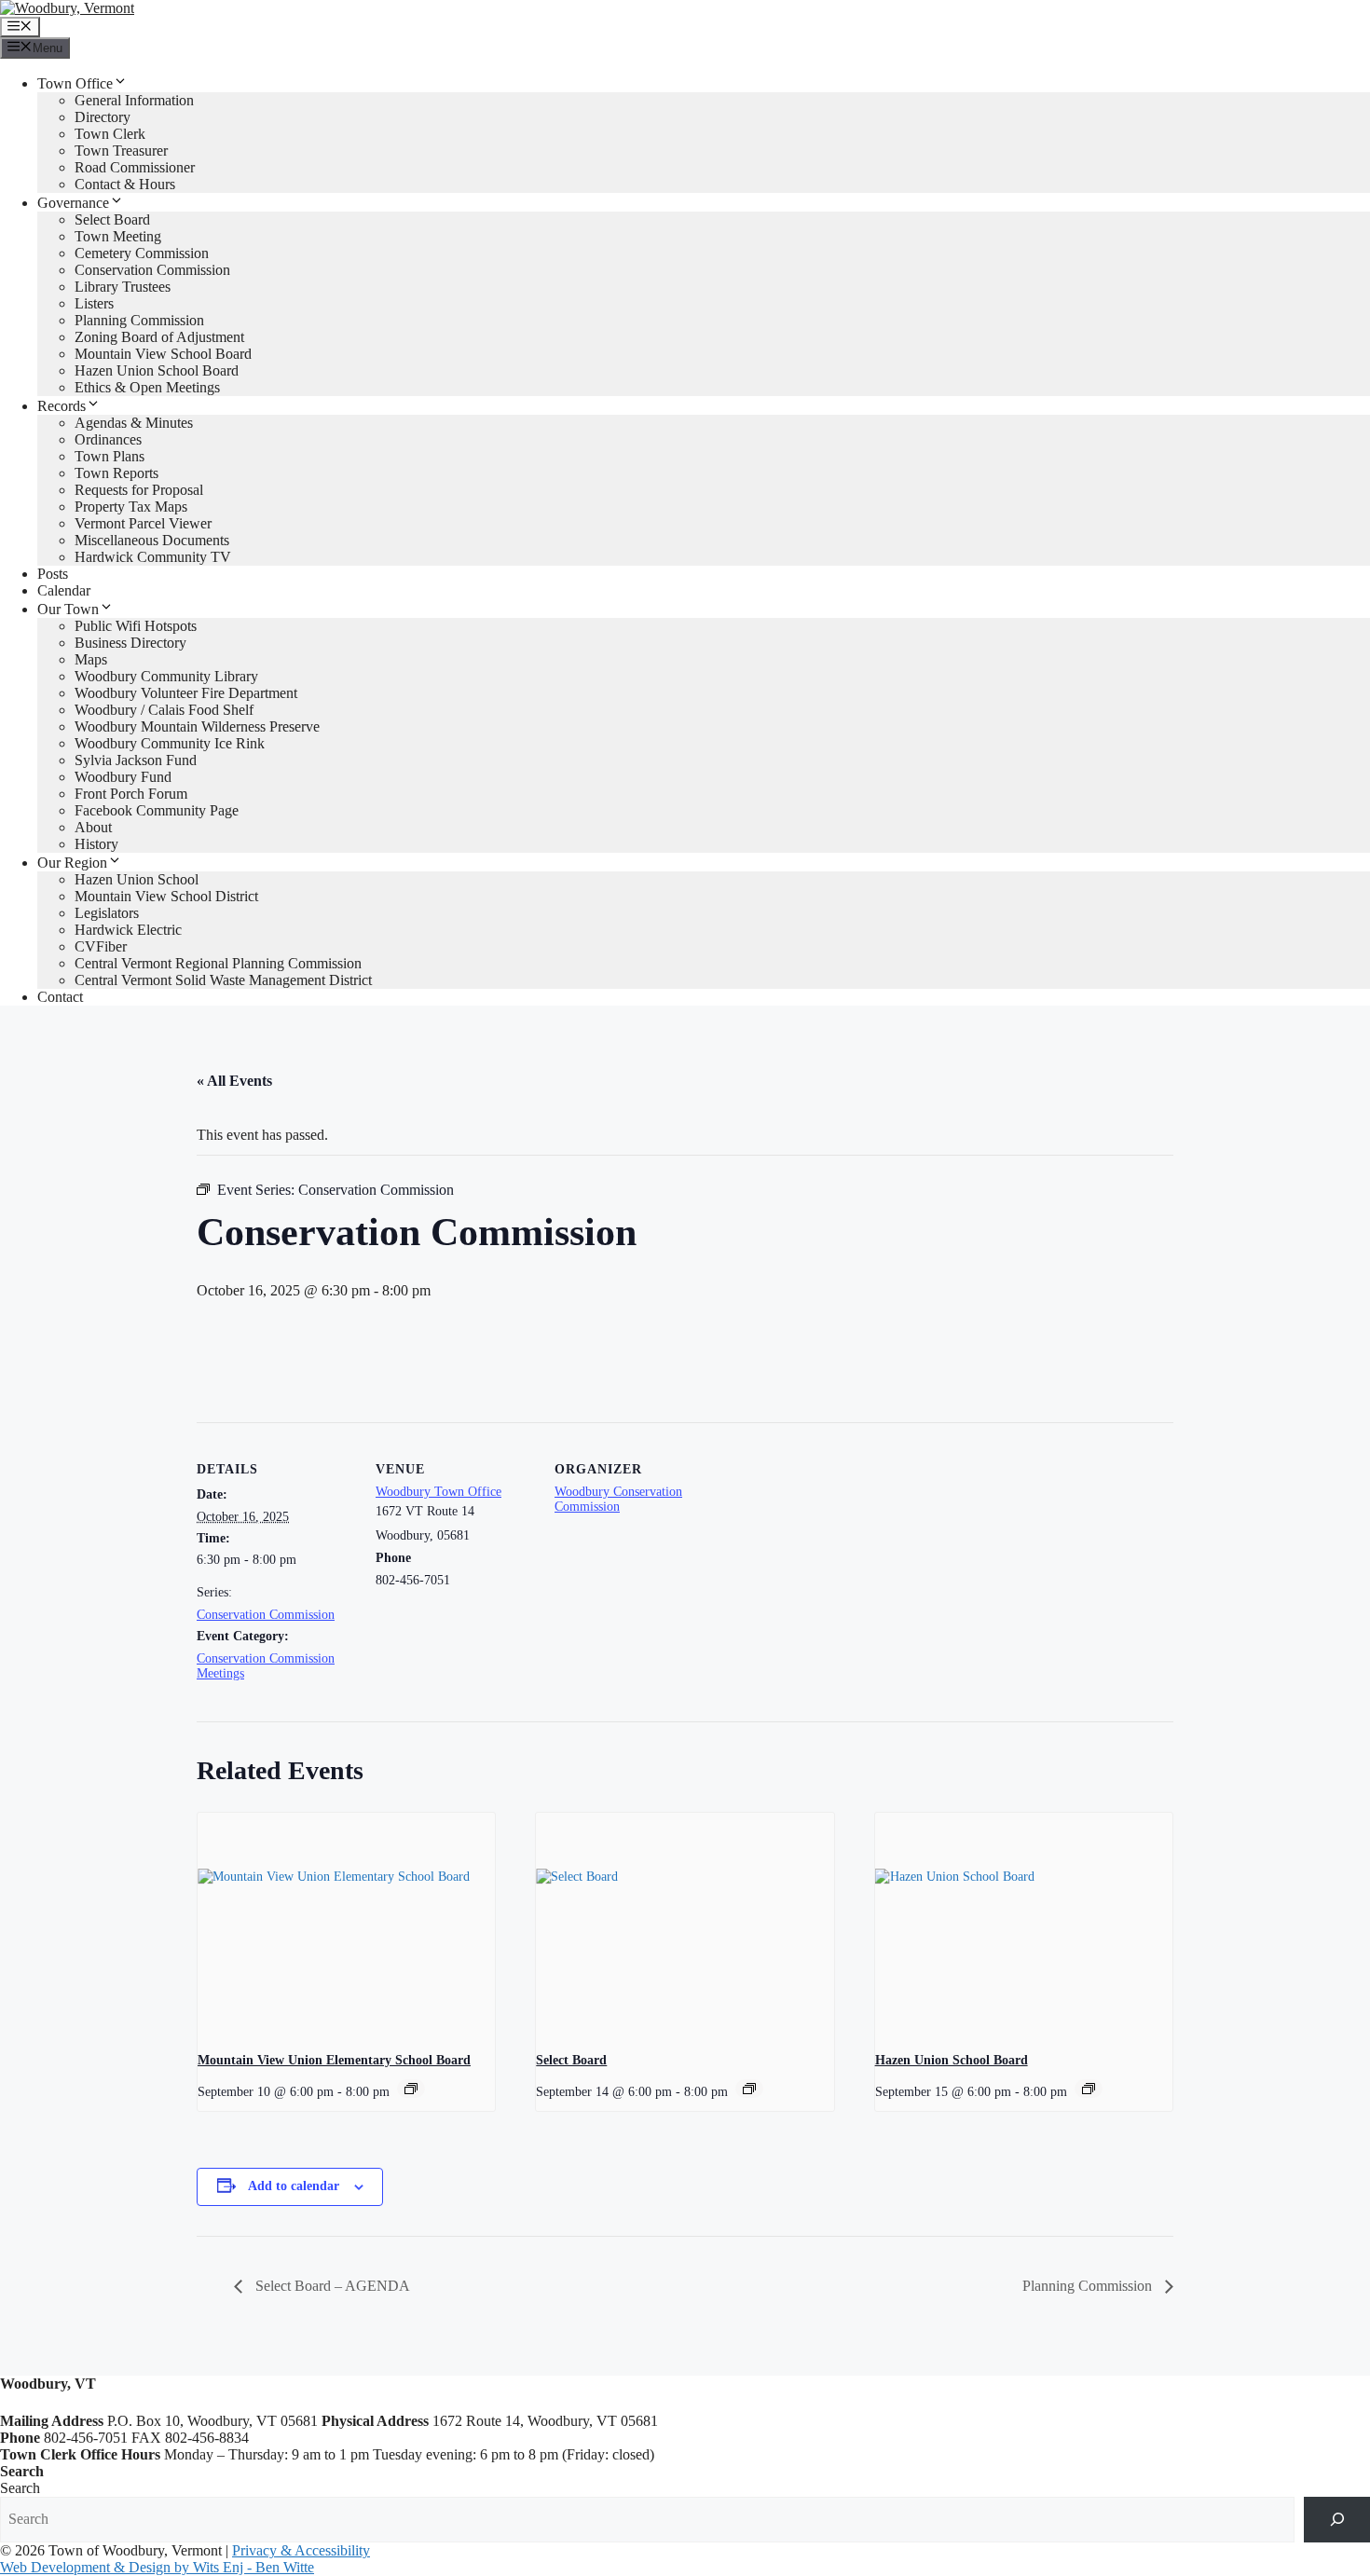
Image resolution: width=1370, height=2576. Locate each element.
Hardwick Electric (128, 930)
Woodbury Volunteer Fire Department (186, 693)
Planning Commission (139, 320)
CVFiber (101, 946)
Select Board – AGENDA (331, 2286)
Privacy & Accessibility (301, 2550)
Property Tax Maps (131, 507)
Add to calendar (294, 2186)
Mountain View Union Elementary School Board (334, 2060)
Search (20, 2488)
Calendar (64, 590)
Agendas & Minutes (134, 423)
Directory (103, 117)
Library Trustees (123, 287)
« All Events (234, 1081)
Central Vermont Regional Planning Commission (218, 963)
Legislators (107, 913)
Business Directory (130, 643)
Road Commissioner (135, 167)
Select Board (112, 219)
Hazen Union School (137, 879)
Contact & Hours (125, 184)
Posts (53, 574)
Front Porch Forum (131, 794)
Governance (73, 203)
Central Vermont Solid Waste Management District (223, 980)
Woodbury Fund (123, 777)
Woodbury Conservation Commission (618, 1499)
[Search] (1337, 2520)
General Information (134, 100)
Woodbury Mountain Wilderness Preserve (197, 726)
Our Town (68, 609)
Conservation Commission (152, 270)
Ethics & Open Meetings (147, 387)
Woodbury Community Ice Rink (170, 743)
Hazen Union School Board (157, 370)
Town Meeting (118, 236)
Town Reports (116, 473)
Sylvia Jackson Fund (136, 760)
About (93, 827)
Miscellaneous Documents (152, 540)
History (96, 844)
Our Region (72, 863)
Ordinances (108, 439)
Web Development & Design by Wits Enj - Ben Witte (157, 2567)
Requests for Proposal (139, 490)
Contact (60, 997)
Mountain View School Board (163, 354)
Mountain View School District (166, 896)
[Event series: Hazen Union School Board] (1089, 2089)
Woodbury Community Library (166, 676)
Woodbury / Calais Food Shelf (164, 710)
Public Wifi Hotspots (136, 626)
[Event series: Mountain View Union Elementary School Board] (411, 2089)
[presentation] (346, 1925)
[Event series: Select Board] (749, 2089)
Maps (91, 659)
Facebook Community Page (157, 810)
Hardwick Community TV (153, 557)
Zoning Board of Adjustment (159, 337)
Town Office (75, 83)
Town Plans (110, 456)
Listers (94, 303)
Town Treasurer (121, 151)
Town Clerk (110, 134)
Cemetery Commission (142, 253)
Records (62, 406)
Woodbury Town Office (438, 1492)
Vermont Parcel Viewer (143, 523)
